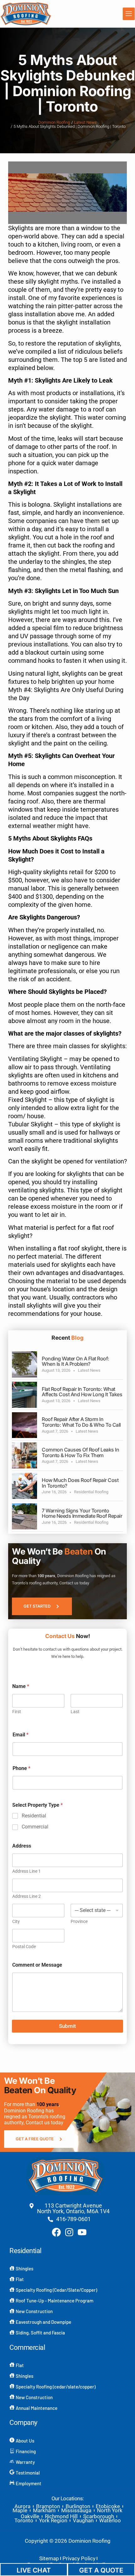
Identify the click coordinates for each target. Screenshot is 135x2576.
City (16, 1921)
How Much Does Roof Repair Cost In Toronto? (80, 1483)
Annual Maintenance (37, 2408)
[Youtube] (82, 2232)
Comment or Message (37, 1965)
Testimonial (28, 2473)
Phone (22, 1768)
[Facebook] (56, 2232)
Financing (26, 2451)
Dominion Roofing (54, 123)
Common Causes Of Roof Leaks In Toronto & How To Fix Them (80, 1452)
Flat (20, 2279)
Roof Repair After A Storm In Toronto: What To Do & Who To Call (81, 1422)
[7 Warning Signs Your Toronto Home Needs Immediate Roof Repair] (24, 1516)
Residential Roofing (91, 1492)
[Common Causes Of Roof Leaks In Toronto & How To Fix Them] (24, 1455)
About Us (25, 2441)
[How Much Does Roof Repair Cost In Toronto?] (24, 1486)
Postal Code (24, 1947)
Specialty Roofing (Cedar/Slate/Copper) (56, 2290)
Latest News (85, 123)
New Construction (34, 2311)
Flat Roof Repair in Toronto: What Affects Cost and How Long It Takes (82, 1392)
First (17, 1712)
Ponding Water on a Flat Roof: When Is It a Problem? (76, 1361)
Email (21, 1735)
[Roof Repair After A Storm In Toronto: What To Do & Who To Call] (24, 1425)
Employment (29, 2483)
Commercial (35, 1827)
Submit (67, 2026)
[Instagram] (69, 2232)
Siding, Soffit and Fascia (40, 2333)
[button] (129, 14)
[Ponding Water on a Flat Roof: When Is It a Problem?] (24, 1364)
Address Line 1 (27, 1871)
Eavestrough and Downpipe (43, 2322)
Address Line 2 (27, 1896)
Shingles (24, 2268)
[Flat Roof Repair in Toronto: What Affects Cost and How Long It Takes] (24, 1395)
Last (75, 1712)
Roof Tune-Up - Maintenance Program (54, 2301)
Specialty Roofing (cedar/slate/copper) (56, 2387)
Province (79, 1921)
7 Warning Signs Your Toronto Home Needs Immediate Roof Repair (82, 1513)
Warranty (25, 2462)
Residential (34, 1816)
